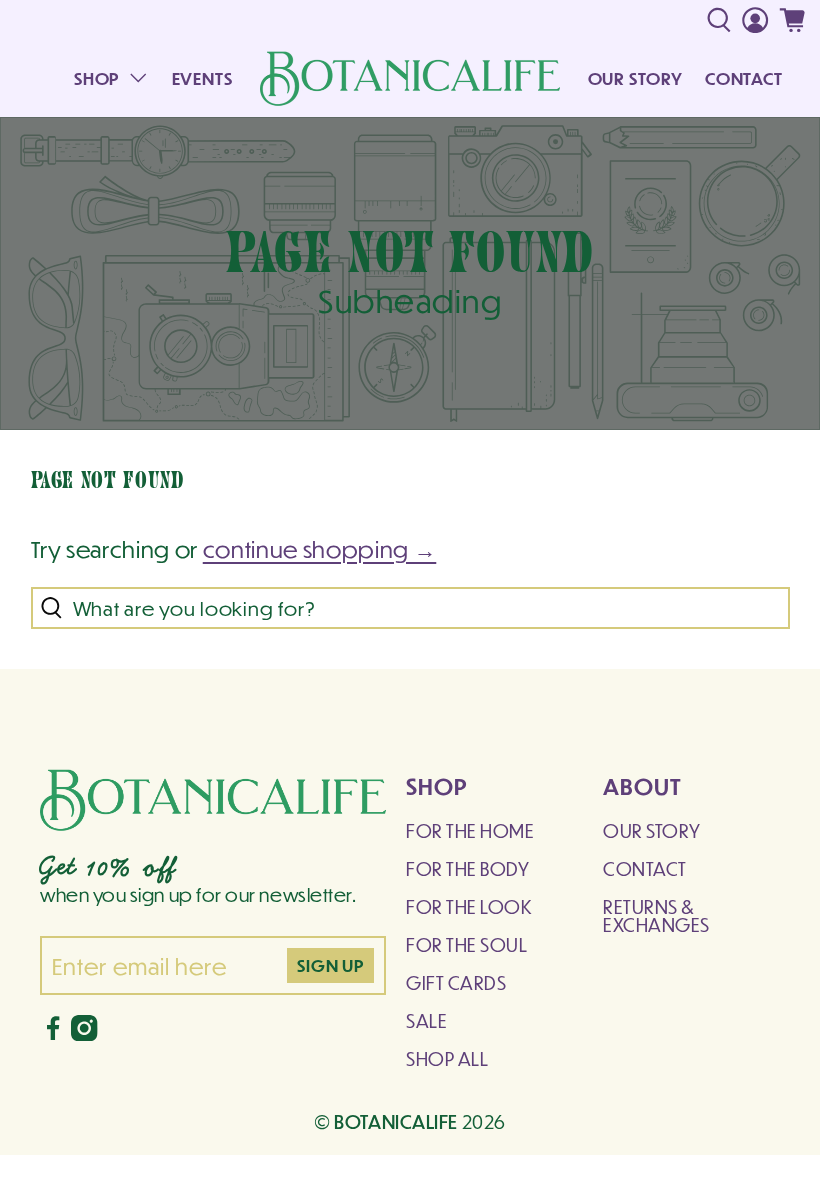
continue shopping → (320, 548)
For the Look (469, 906)
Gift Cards (456, 982)
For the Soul (466, 944)
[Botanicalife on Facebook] (53, 1033)
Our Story (652, 830)
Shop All (447, 1058)
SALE (426, 1020)
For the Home (470, 830)
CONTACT (744, 78)
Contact (645, 868)
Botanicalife (396, 1121)
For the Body (467, 868)
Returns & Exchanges (656, 915)
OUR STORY (635, 78)
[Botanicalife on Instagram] (84, 1033)
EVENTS (202, 78)
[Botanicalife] (410, 78)
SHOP (96, 78)
